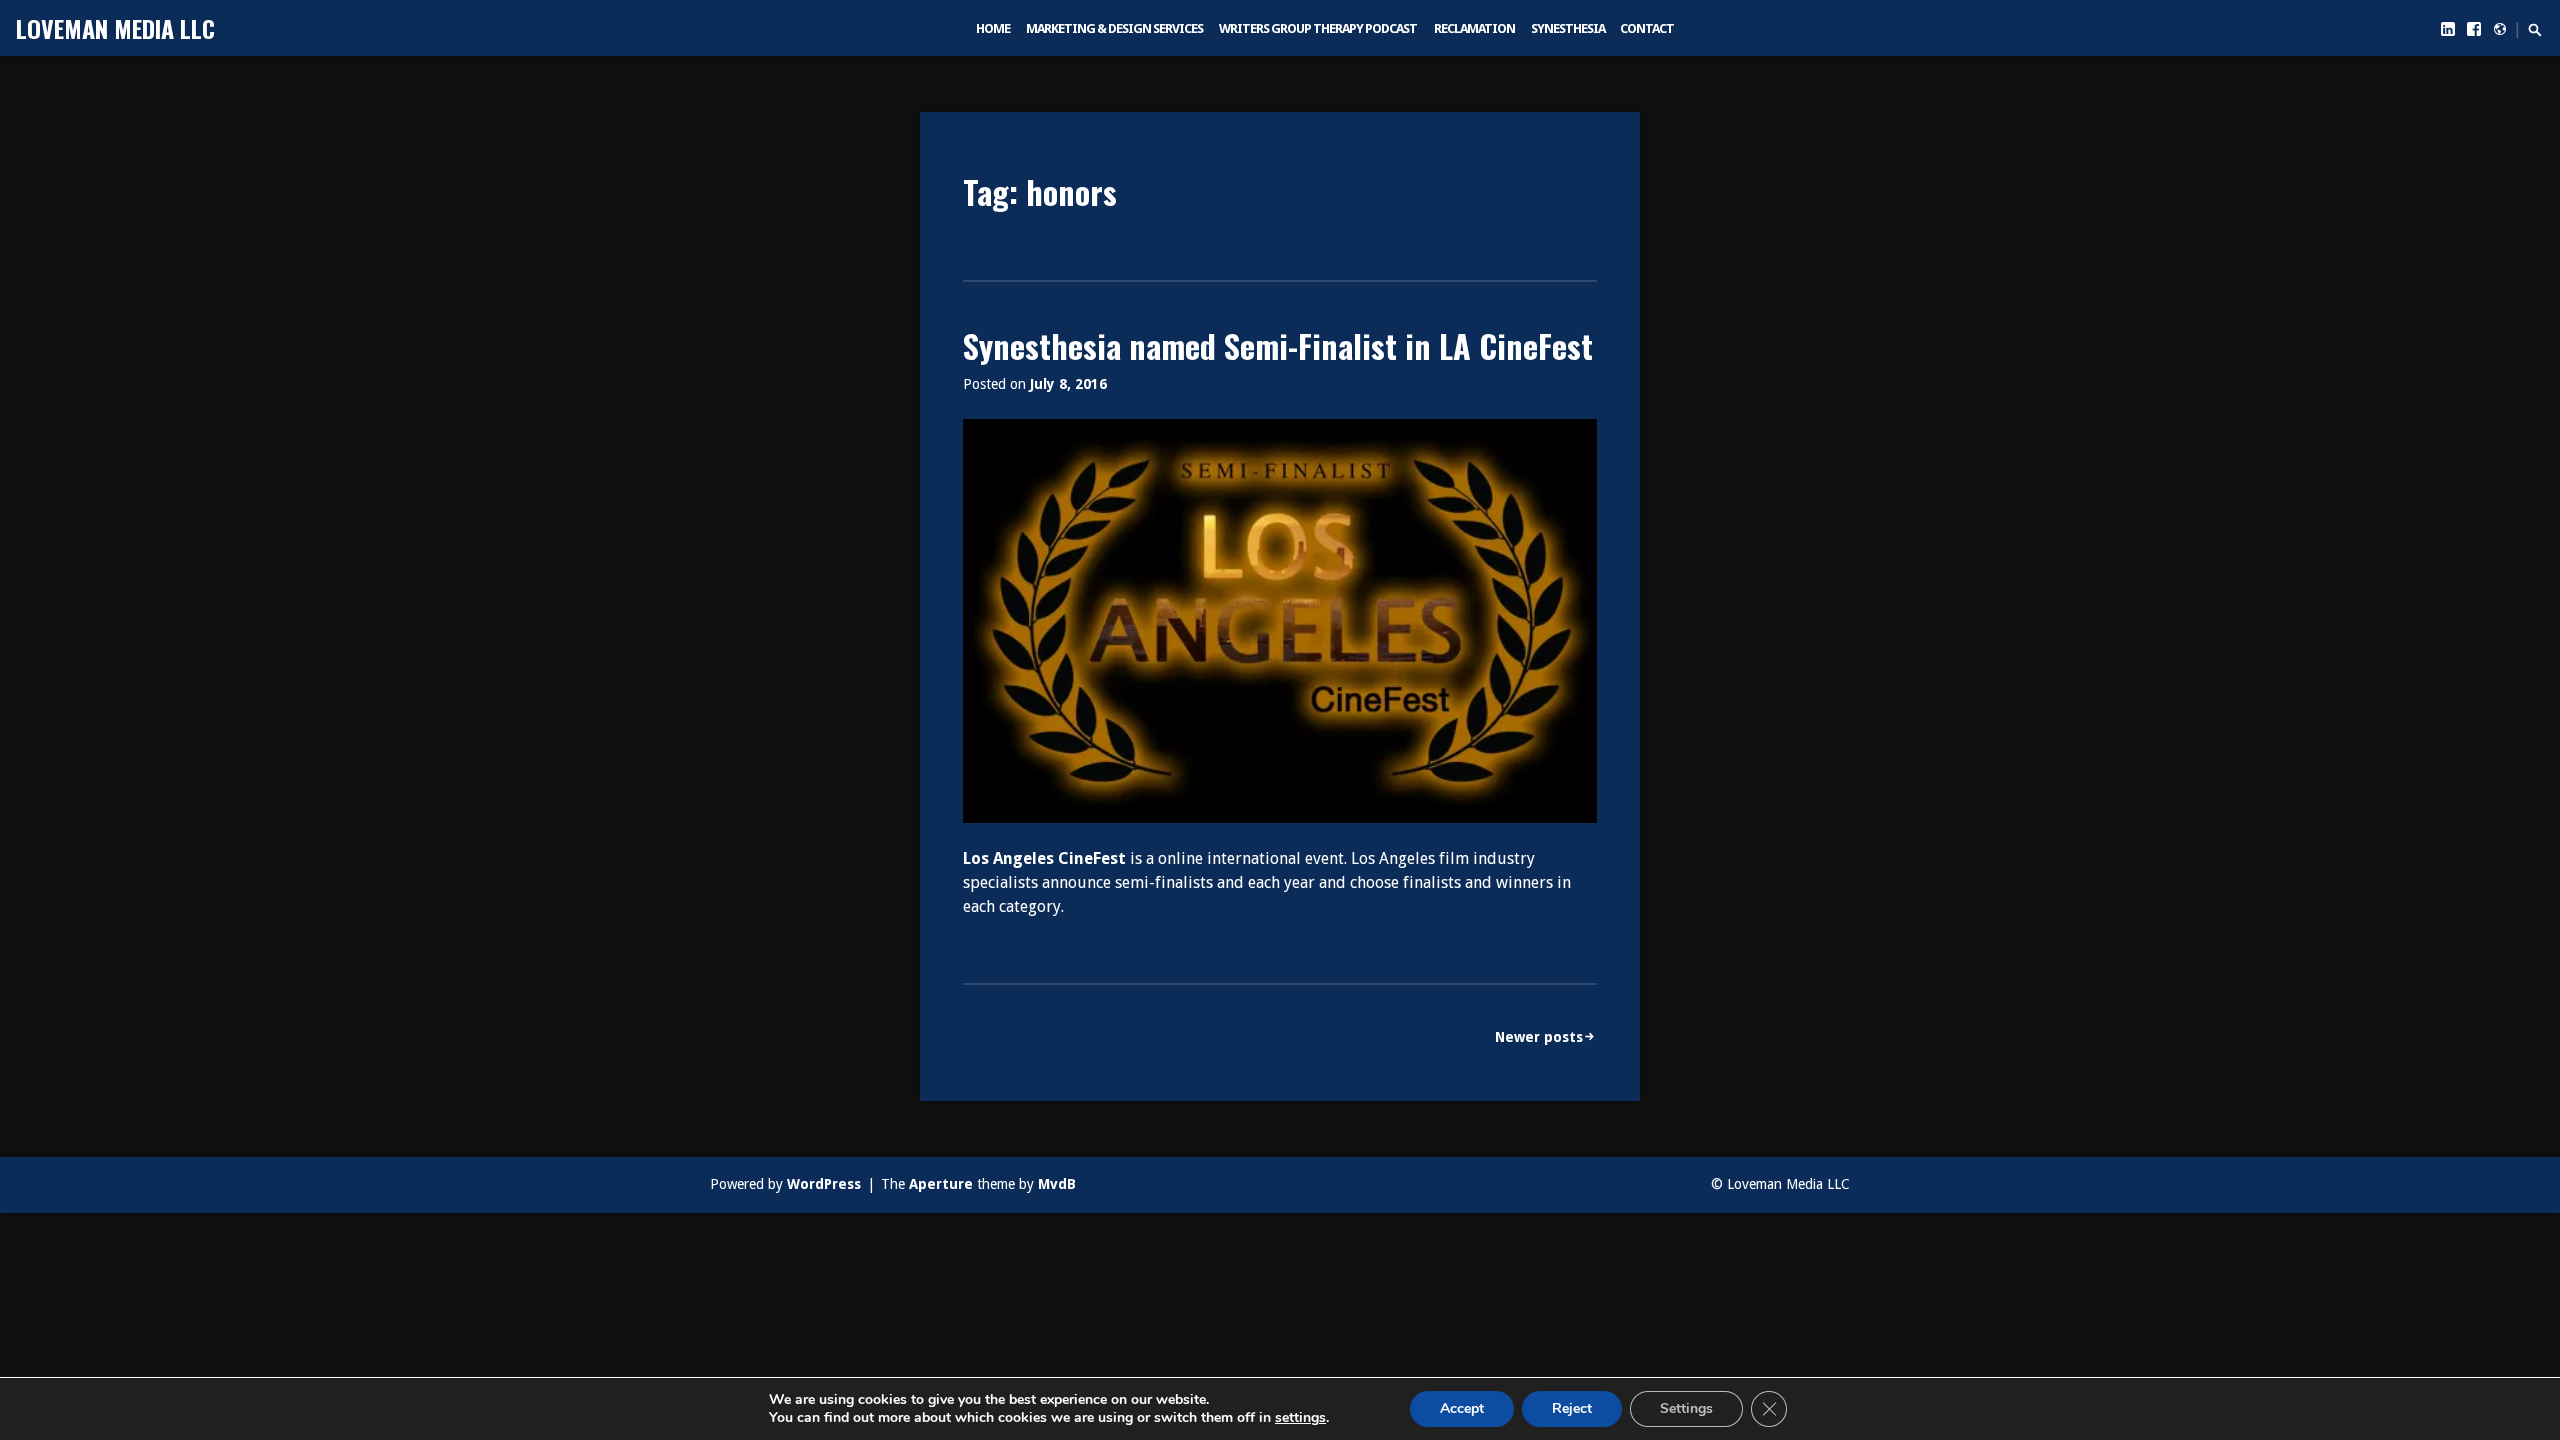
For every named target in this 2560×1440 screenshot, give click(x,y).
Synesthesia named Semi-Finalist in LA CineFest (1278, 345)
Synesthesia (1568, 28)
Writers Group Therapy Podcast (1318, 28)
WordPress (824, 1184)
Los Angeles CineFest (1044, 858)
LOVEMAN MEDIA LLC (115, 28)
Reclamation (1474, 28)
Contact (1647, 28)
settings (1300, 1418)
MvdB (1057, 1184)
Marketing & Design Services (1114, 28)
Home (993, 28)
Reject (1572, 1408)
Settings (1686, 1408)
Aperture (941, 1184)
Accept (1462, 1408)
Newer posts (1539, 1037)
